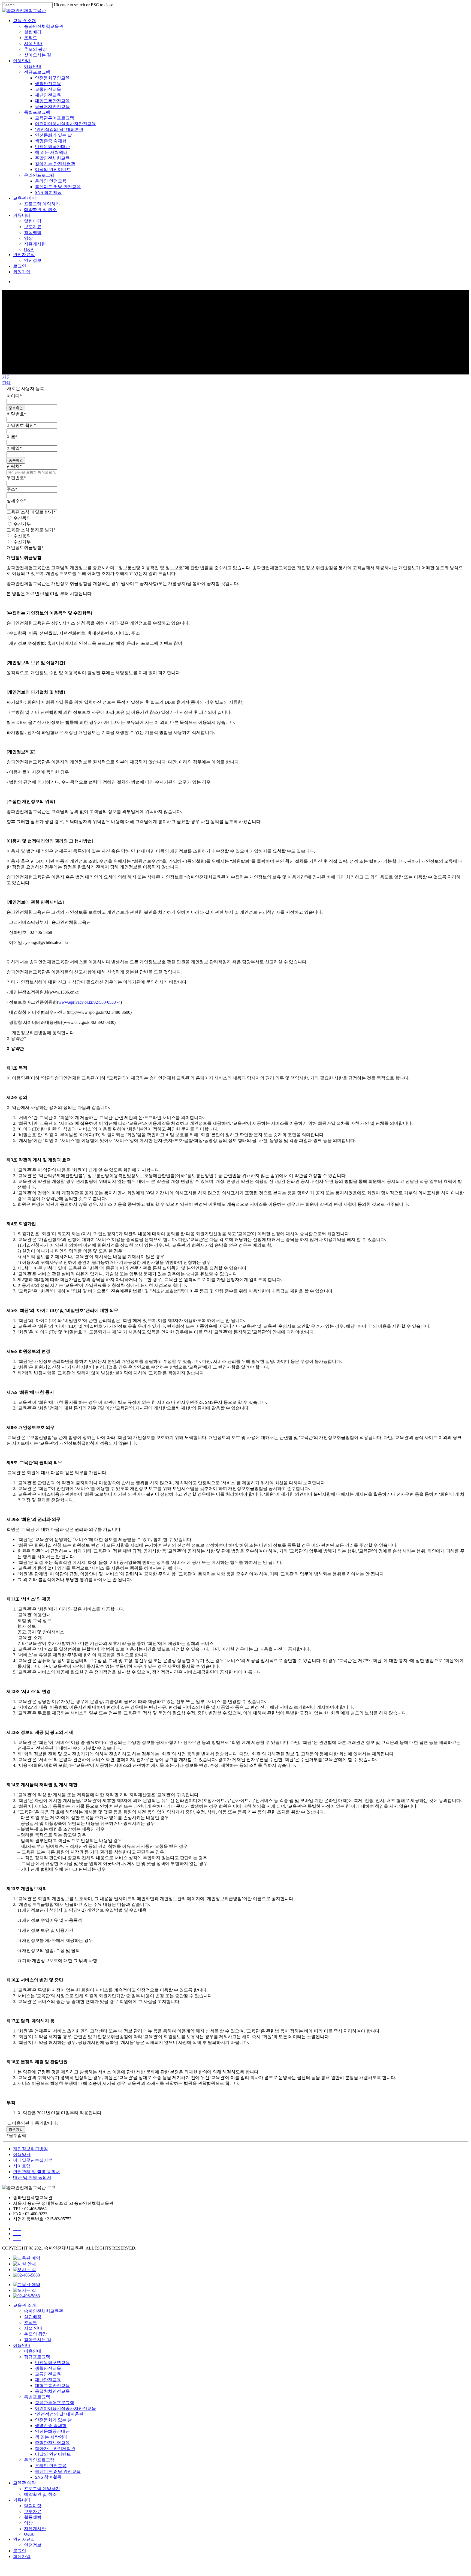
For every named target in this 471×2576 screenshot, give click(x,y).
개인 (7, 377)
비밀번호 (16, 414)
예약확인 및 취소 (40, 210)
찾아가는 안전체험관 (55, 164)
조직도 (31, 38)
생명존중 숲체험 (51, 141)
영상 (28, 238)
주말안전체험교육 (52, 158)
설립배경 (33, 32)
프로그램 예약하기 (42, 204)
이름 (12, 437)
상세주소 (16, 501)
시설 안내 (33, 44)
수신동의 (22, 518)
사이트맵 (22, 2166)
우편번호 (16, 478)
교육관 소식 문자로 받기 (31, 530)
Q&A (29, 249)
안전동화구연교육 (52, 78)
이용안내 (22, 61)
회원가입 (22, 272)
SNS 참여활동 (48, 192)
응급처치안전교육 (52, 107)
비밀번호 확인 (21, 425)
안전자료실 (24, 255)
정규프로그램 (37, 72)
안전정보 (33, 260)
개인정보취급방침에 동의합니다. (44, 1033)
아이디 (14, 396)
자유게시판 (35, 244)
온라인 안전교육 (51, 181)
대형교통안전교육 (52, 101)
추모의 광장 (35, 49)
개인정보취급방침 (25, 548)
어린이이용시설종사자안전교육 (65, 124)
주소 (12, 489)
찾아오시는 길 (38, 55)
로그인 (20, 266)
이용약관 (16, 1038)
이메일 (14, 448)
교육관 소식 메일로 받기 (31, 512)
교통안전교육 (48, 89)
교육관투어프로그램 (55, 118)
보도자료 (33, 227)
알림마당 (33, 221)
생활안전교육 (48, 84)
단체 (7, 383)
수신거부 (22, 524)
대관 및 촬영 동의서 (32, 2177)
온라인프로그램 (39, 175)
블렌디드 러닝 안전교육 (58, 187)
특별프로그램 (37, 112)
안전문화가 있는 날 (53, 135)
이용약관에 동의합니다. (35, 2123)
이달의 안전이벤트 (53, 170)
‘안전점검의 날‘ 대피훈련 (59, 129)
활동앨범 (33, 233)
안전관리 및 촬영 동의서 (37, 2172)
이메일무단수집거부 (33, 2160)
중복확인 (16, 408)
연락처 (14, 466)
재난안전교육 (48, 95)
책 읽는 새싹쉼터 (51, 152)
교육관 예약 (25, 198)
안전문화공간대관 (52, 147)
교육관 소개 (25, 21)
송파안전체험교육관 (44, 26)
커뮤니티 (22, 215)
